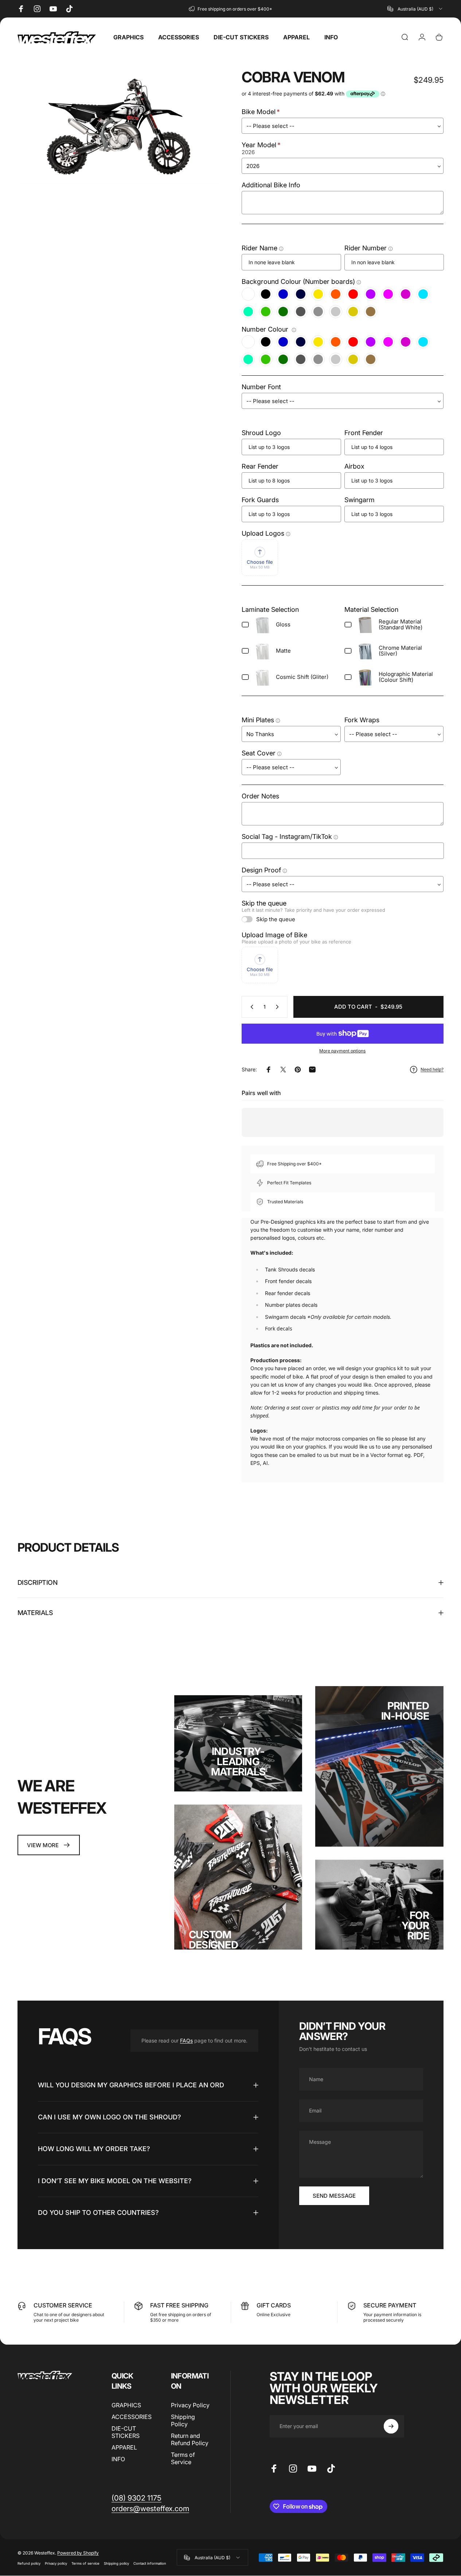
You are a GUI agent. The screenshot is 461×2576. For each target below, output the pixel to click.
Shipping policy (116, 2563)
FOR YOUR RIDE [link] (415, 1926)
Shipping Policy (183, 2420)
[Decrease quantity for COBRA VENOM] (250, 1007)
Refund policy (29, 2563)
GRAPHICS (126, 2405)
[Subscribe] (391, 2426)
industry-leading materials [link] (238, 1762)
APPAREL (124, 2447)
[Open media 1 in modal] (118, 127)
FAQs (186, 2041)
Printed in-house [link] (405, 1711)
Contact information (150, 2563)
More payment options (342, 1051)
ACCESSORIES (132, 2417)
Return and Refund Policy (190, 2439)
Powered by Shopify (78, 2552)
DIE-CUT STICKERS (126, 2432)
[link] (49, 1845)
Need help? (432, 1069)
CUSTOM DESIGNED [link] (213, 1940)
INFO (118, 2459)
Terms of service (85, 2563)
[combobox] (415, 9)
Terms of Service (183, 2458)
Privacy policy (56, 2563)
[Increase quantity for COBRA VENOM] (279, 1007)
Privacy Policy (190, 2405)
